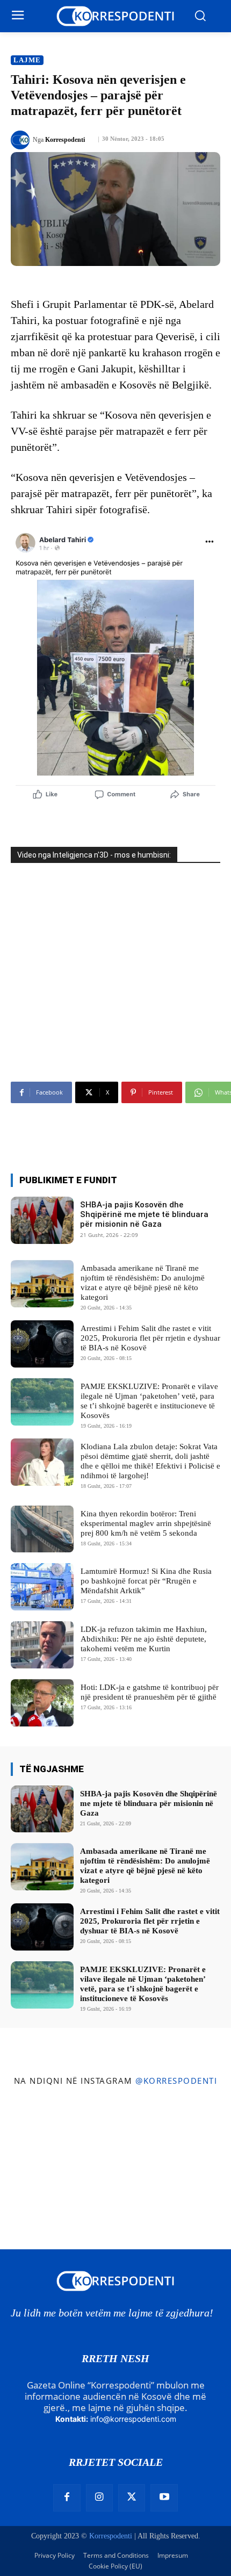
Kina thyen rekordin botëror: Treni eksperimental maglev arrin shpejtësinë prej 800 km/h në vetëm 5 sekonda (146, 1523)
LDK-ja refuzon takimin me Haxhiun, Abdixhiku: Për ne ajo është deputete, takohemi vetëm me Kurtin (144, 1639)
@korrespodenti (176, 2081)
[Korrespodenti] (22, 140)
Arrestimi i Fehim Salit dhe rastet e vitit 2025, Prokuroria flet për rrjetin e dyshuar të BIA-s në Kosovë (150, 1338)
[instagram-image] (38, 2132)
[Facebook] (67, 2498)
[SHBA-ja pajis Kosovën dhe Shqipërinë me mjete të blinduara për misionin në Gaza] (42, 1220)
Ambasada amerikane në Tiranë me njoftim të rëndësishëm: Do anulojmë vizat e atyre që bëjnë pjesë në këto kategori (143, 1283)
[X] (132, 2498)
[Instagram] (99, 2498)
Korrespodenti (65, 140)
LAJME (27, 60)
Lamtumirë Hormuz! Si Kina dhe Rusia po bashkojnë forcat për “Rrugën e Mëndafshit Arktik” (146, 1581)
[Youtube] (164, 2498)
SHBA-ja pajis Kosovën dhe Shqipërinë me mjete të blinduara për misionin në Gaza (144, 1214)
